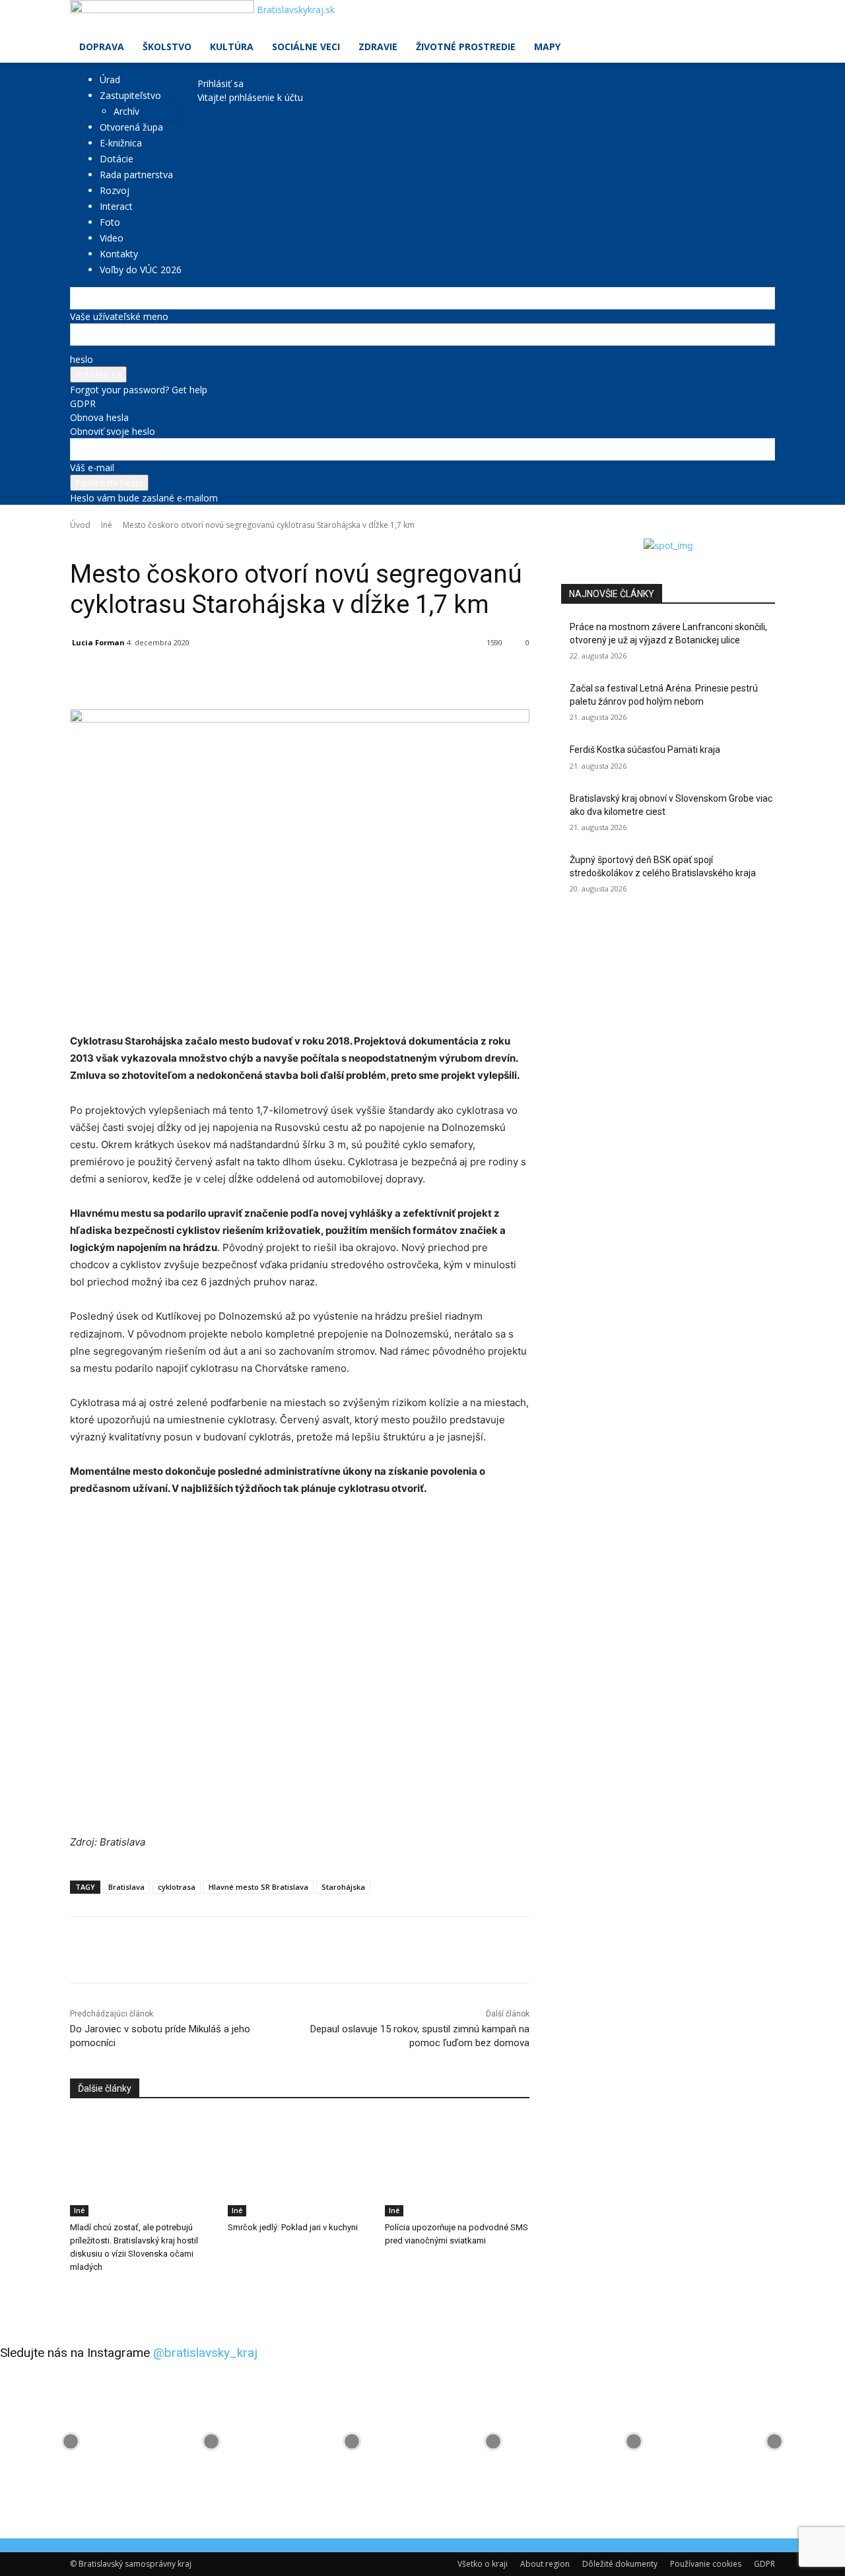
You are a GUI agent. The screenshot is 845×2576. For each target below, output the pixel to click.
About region (545, 2564)
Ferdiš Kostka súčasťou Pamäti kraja (645, 750)
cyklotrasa (177, 1887)
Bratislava (126, 1887)
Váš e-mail (92, 467)
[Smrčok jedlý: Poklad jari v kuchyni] (300, 2166)
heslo (82, 359)
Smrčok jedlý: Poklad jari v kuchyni (293, 2227)
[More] (374, 676)
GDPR (83, 403)
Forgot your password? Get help (139, 390)
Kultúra (232, 47)
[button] (759, 17)
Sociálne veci (306, 47)
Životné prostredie (466, 47)
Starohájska (343, 1887)
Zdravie (378, 47)
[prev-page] (74, 2294)
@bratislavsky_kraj (205, 2353)
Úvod (80, 525)
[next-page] (81, 2294)
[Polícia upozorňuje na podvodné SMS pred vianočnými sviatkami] (457, 2166)
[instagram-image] (70, 2442)
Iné (107, 525)
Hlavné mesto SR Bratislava (258, 1887)
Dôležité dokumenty (620, 2564)
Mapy (547, 47)
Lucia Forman (98, 642)
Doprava (102, 47)
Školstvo (167, 47)
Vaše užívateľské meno (119, 316)
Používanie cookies (706, 2564)
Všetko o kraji (483, 2564)
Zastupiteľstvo (130, 95)
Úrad (110, 80)
